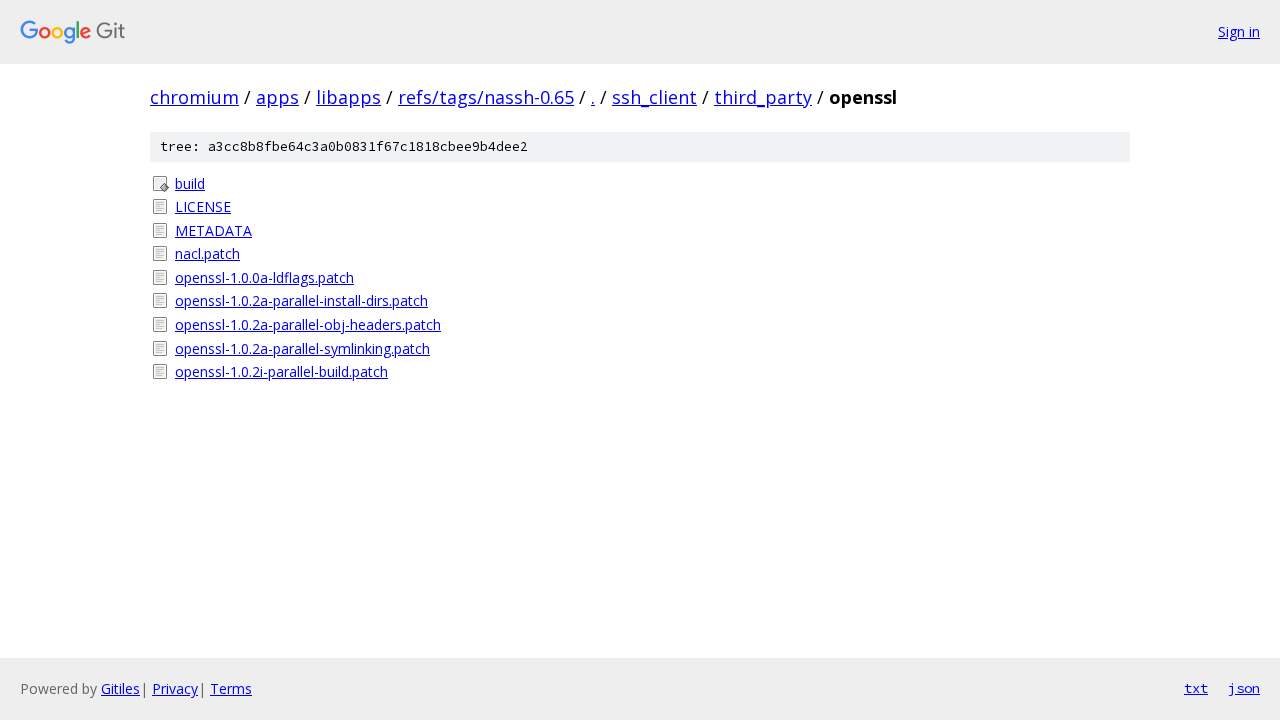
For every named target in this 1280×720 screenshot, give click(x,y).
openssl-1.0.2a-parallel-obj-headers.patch (308, 324)
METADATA (213, 230)
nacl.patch (207, 253)
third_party (763, 97)
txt (1196, 688)
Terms (231, 688)
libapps (348, 97)
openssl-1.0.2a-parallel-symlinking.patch (302, 348)
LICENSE (203, 206)
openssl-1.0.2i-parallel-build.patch (281, 371)
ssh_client (654, 97)
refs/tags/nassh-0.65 (486, 97)
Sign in (1239, 31)
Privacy (175, 688)
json (1244, 688)
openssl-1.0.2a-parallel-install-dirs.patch (301, 300)
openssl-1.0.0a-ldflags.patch (264, 277)
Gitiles (120, 688)
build (190, 183)
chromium (194, 97)
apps (277, 97)
